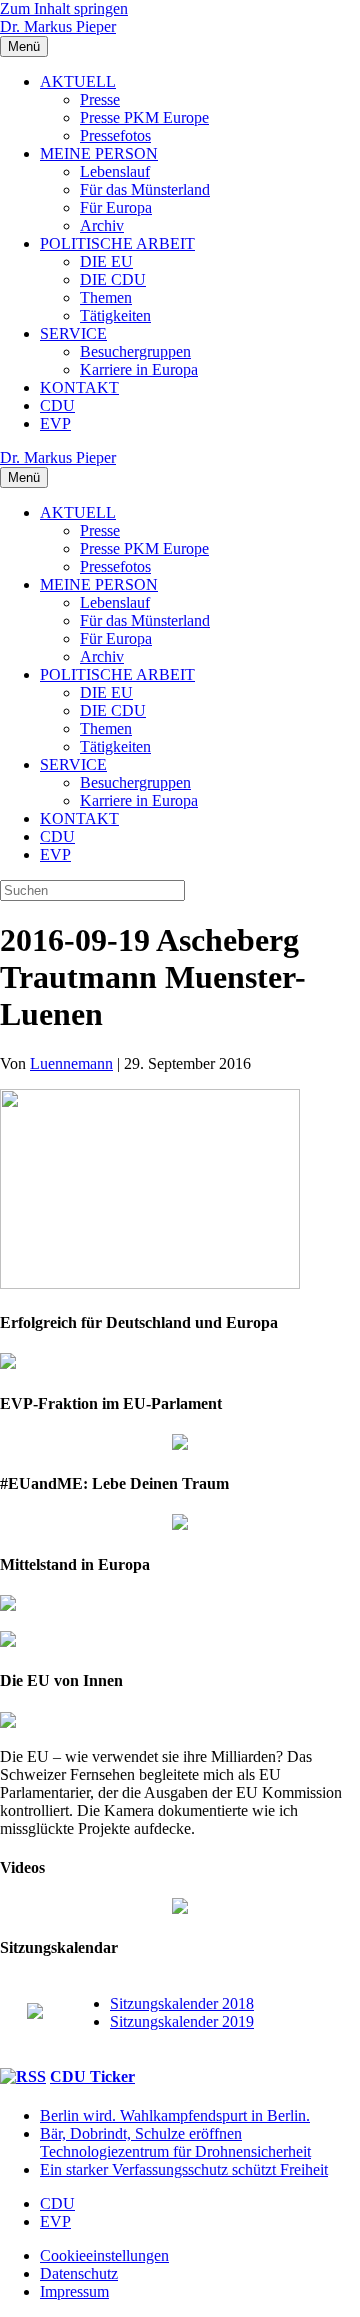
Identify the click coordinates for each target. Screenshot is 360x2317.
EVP (55, 423)
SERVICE (73, 333)
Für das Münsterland (145, 189)
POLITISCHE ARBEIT (117, 243)
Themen (106, 297)
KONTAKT (79, 387)
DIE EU (106, 261)
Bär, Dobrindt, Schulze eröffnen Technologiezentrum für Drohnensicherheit (175, 2142)
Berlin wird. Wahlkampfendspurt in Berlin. (175, 2115)
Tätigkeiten (115, 315)
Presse (100, 99)
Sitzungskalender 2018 (182, 2003)
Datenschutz (79, 2273)
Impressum (74, 2291)
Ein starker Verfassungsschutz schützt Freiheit (184, 2169)
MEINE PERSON (99, 153)
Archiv (102, 225)
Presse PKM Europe (144, 117)
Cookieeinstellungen (104, 2255)
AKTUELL (78, 81)
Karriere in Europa (139, 369)
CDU (57, 405)
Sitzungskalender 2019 (182, 2021)
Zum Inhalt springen (64, 8)
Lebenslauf (115, 171)
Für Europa (116, 207)
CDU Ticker (92, 2076)
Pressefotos (115, 135)
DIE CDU (113, 279)
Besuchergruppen (135, 351)
